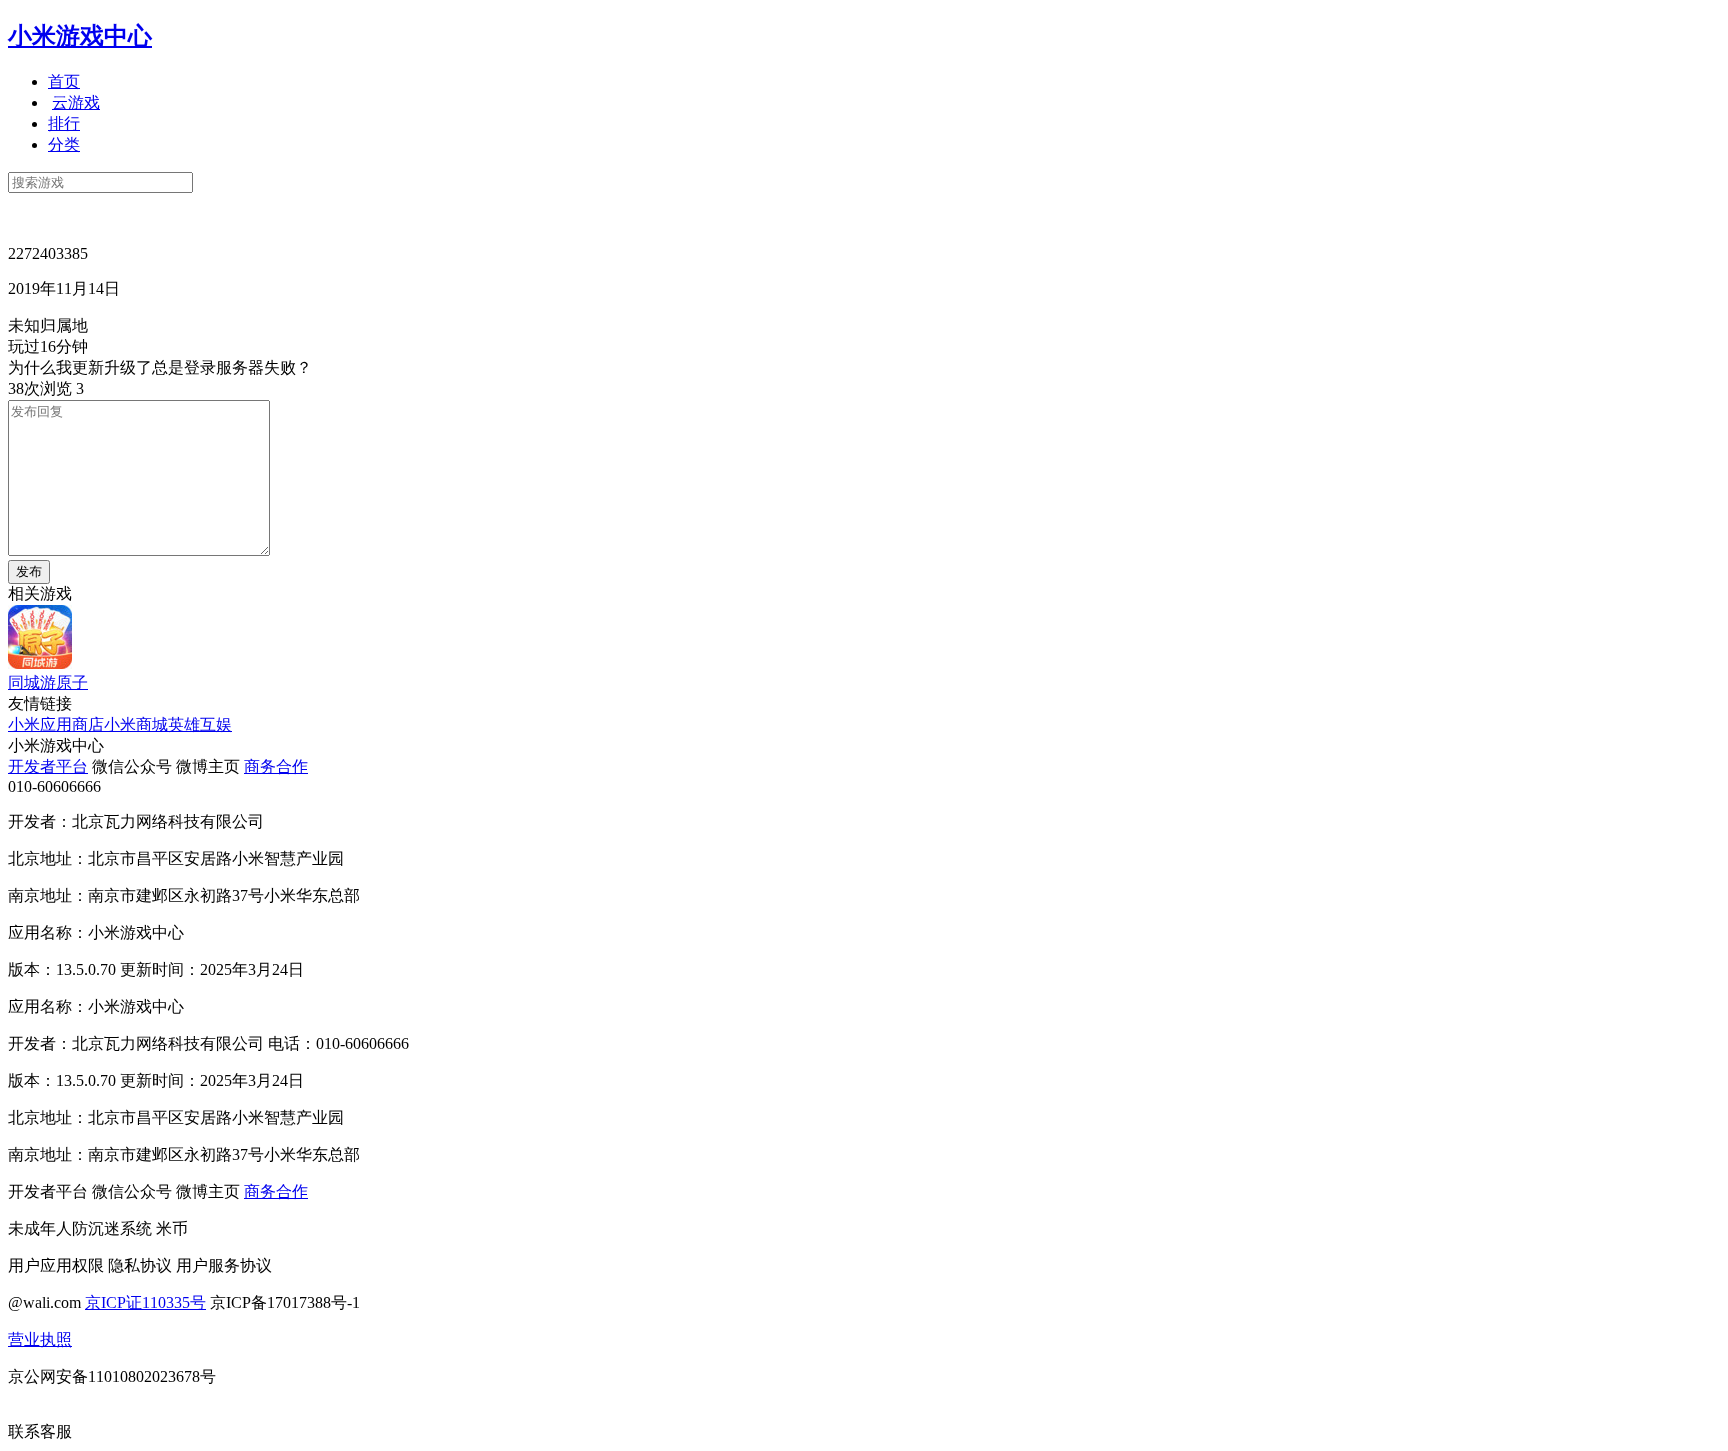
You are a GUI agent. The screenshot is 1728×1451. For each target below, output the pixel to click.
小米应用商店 (56, 724)
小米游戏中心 (80, 36)
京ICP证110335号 (145, 1302)
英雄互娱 (200, 724)
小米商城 (136, 724)
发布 (29, 571)
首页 (64, 81)
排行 (64, 123)
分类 (64, 144)
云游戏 (76, 102)
